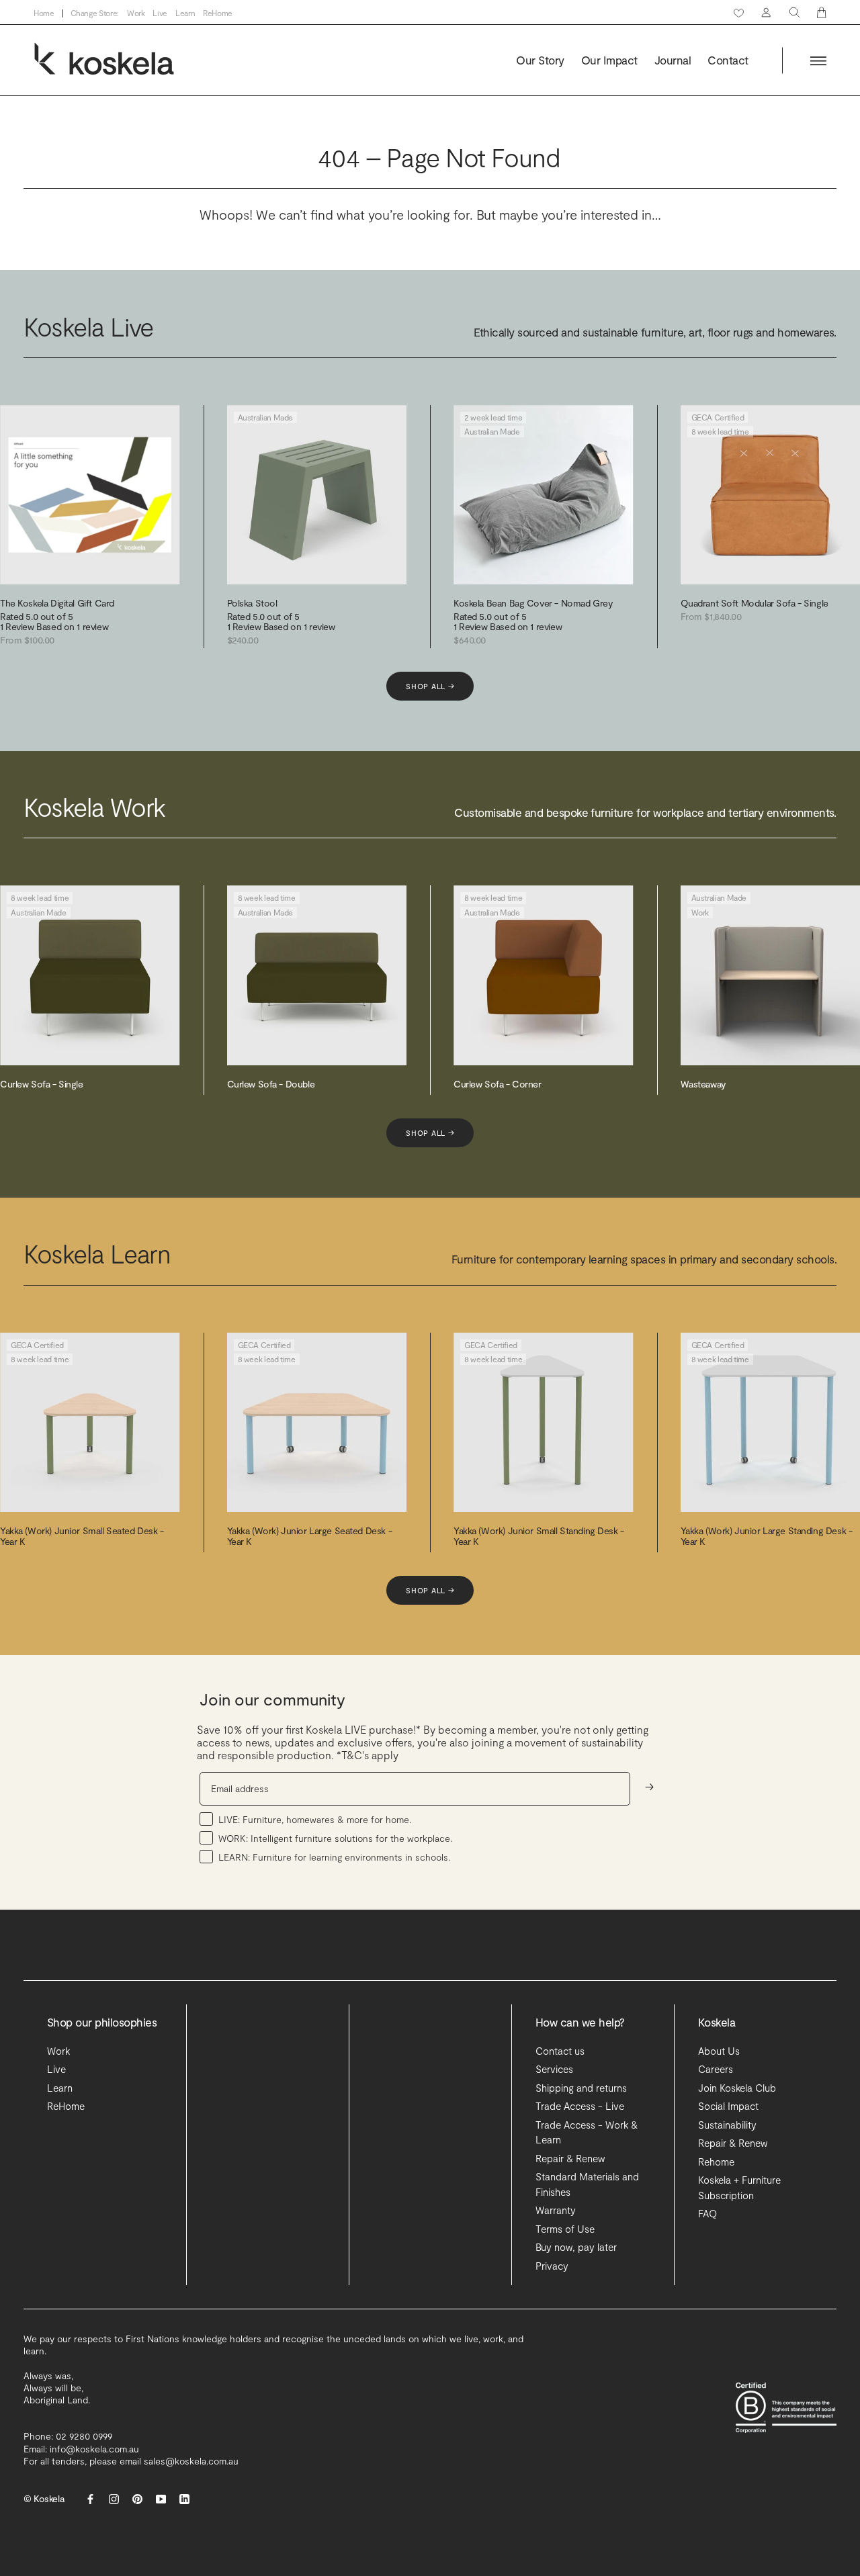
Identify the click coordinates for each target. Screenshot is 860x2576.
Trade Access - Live (580, 2106)
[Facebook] (90, 2499)
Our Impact (609, 60)
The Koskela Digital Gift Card (57, 603)
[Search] (794, 12)
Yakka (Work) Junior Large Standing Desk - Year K (767, 1536)
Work (136, 13)
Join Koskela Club (737, 2088)
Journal (673, 60)
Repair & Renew (570, 2158)
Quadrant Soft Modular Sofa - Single (755, 603)
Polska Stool (252, 603)
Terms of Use (565, 2229)
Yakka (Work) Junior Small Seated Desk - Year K (82, 1536)
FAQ (707, 2213)
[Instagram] (114, 2499)
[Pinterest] (137, 2499)
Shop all (430, 686)
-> (649, 1786)
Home (44, 13)
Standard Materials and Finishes (587, 2184)
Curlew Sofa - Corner (498, 1084)
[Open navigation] (818, 61)
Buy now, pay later (576, 2247)
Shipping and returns (581, 2088)
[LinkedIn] (184, 2499)
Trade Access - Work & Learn (587, 2132)
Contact (728, 60)
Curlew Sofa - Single (42, 1084)
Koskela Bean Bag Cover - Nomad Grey (533, 603)
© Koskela (44, 2498)
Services (554, 2069)
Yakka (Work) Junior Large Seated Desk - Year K (310, 1536)
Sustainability (727, 2125)
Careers (716, 2069)
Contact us (560, 2051)
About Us (719, 2051)
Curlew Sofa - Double (271, 1084)
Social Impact (728, 2106)
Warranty (556, 2210)
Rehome (716, 2162)
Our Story (540, 60)
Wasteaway (703, 1084)
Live (160, 13)
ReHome (218, 13)
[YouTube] (161, 2499)
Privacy (552, 2266)
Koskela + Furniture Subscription (739, 2187)
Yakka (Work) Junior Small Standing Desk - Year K (539, 1536)
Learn (185, 13)
